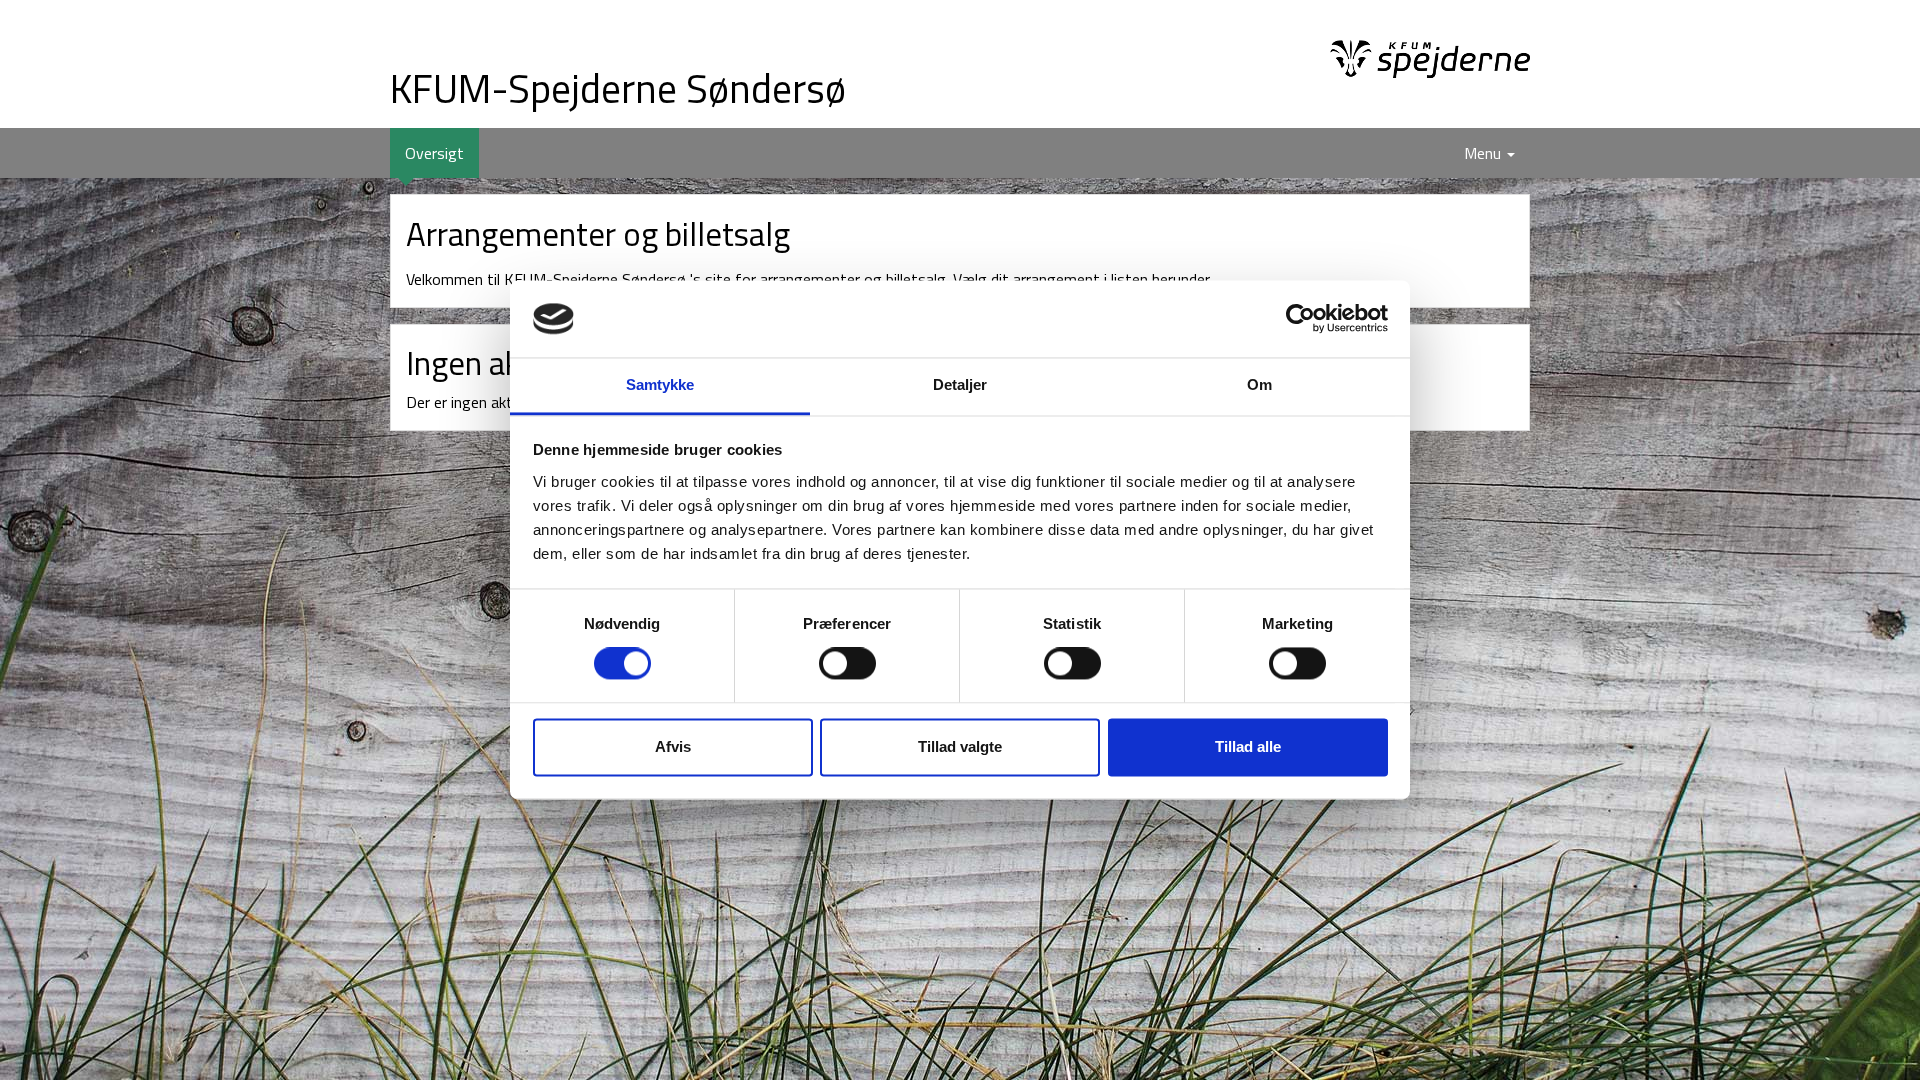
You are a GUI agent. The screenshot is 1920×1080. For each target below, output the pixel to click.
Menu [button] (1484, 153)
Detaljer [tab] (960, 384)
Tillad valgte (960, 746)
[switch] (847, 664)
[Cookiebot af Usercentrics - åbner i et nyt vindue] (1300, 319)
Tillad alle (1248, 746)
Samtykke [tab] (660, 384)
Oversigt (442, 152)
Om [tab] (1259, 384)
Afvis (673, 746)
